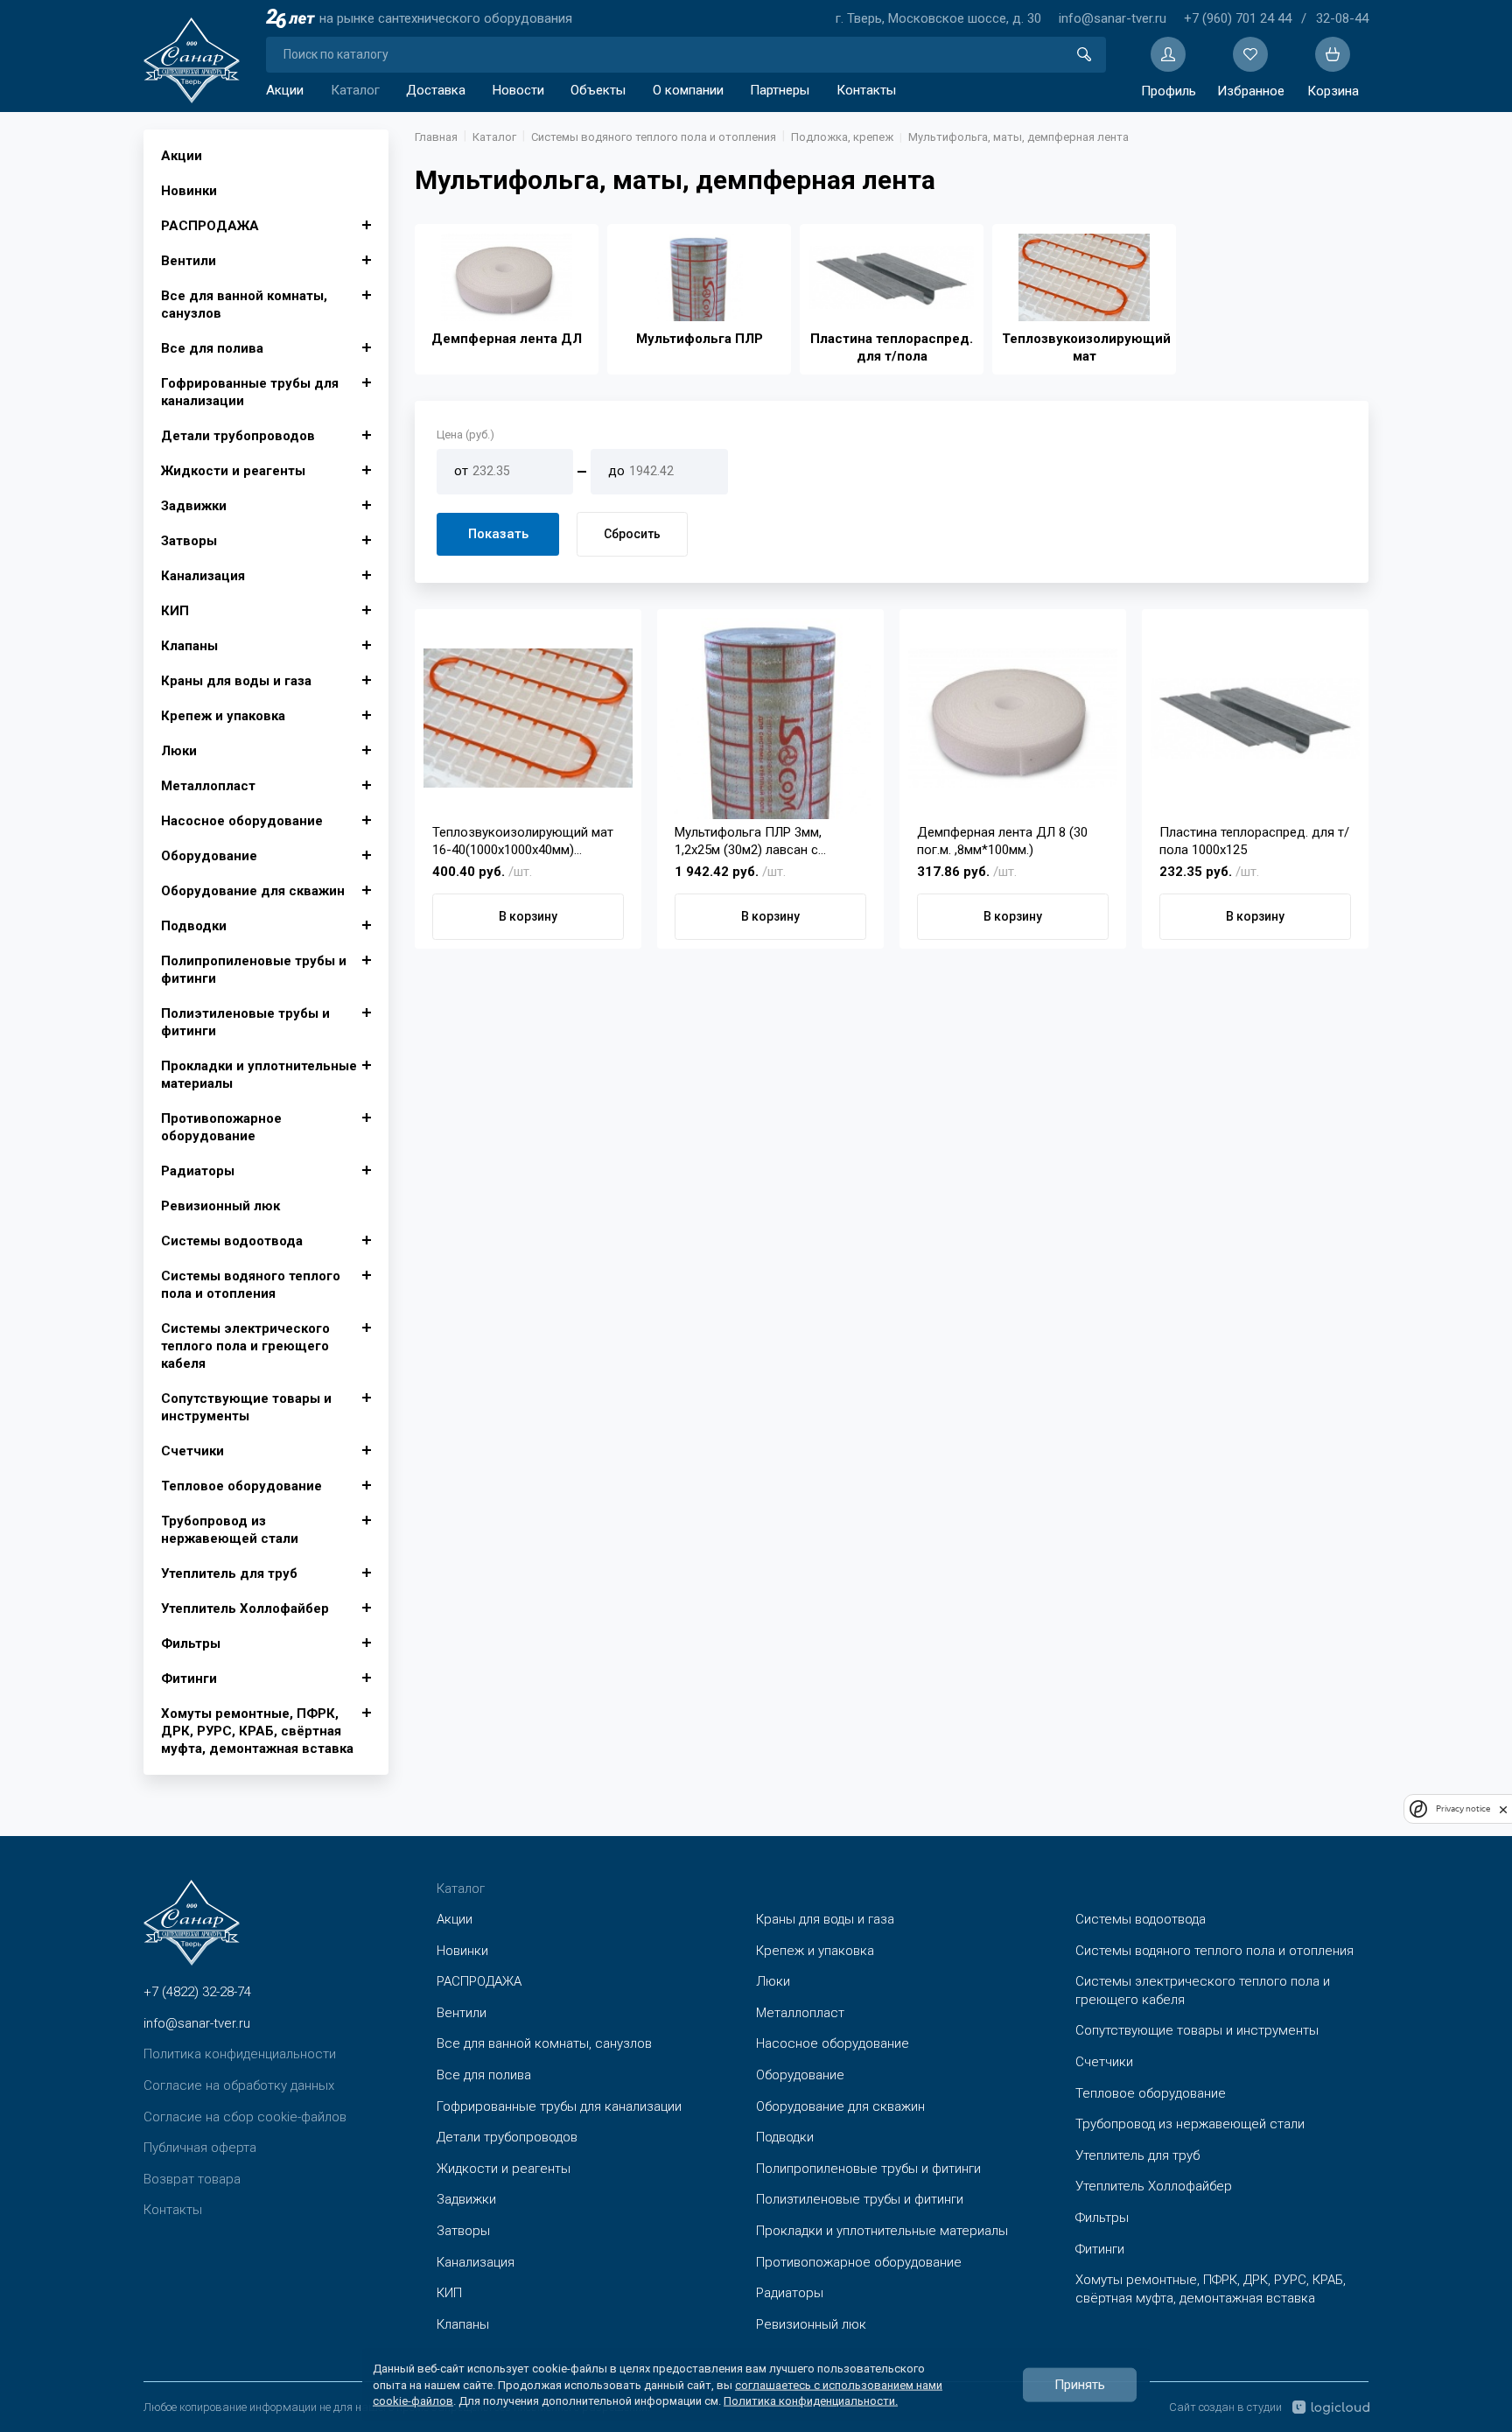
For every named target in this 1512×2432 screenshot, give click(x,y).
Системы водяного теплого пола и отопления (251, 1285)
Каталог (355, 90)
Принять (1080, 2385)
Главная (436, 137)
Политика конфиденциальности (240, 2054)
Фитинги (189, 1679)
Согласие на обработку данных (239, 2085)
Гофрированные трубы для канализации (250, 392)
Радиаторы (198, 1171)
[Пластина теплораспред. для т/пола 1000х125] (1255, 718)
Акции (285, 90)
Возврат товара (192, 2179)
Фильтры (191, 1644)
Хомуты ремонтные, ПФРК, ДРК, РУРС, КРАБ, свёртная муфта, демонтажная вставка (257, 1731)
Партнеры (780, 90)
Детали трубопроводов (238, 436)
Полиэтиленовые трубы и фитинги (245, 1022)
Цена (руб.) (465, 435)
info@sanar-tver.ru (1113, 18)
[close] (1503, 1809)
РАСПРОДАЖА (210, 226)
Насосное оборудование (242, 821)
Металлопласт (208, 786)
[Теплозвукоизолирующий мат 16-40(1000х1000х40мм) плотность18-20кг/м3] (528, 718)
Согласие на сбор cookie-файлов (245, 2117)
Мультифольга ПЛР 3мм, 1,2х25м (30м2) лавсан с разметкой (748, 841)
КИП (175, 611)
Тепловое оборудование (241, 1486)
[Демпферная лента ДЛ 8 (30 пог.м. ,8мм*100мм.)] (1013, 718)
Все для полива (212, 348)
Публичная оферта (200, 2148)
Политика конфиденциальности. (811, 2400)
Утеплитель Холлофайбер (245, 1608)
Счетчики (192, 1451)
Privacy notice (1463, 1809)
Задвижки (194, 506)
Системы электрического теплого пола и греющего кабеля (245, 1346)
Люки (179, 751)
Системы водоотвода (232, 1241)
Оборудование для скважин (253, 891)
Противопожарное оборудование (221, 1127)
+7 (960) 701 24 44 (1238, 18)
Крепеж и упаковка (223, 716)
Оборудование (209, 856)
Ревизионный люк (220, 1206)
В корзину (528, 916)
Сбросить (632, 534)
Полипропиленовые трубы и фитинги (254, 970)
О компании (688, 90)
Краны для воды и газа (236, 681)
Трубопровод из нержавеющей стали (230, 1530)
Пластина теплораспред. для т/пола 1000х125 (1254, 841)
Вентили (189, 261)
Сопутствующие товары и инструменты (246, 1407)
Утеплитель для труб (229, 1573)
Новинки (189, 191)
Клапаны (189, 646)
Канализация (203, 576)
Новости (518, 90)
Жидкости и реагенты (233, 471)
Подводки (194, 926)
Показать (498, 534)
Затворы (189, 541)
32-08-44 (1342, 18)
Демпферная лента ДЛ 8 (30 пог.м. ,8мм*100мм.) (1002, 841)
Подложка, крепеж (842, 137)
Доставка (436, 90)
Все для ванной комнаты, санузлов (244, 305)
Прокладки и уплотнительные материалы (259, 1075)
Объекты (598, 90)
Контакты (866, 90)
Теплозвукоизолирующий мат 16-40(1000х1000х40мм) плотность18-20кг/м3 (523, 841)
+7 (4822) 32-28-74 (197, 1992)
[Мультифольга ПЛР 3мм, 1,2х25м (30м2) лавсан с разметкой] (770, 718)
